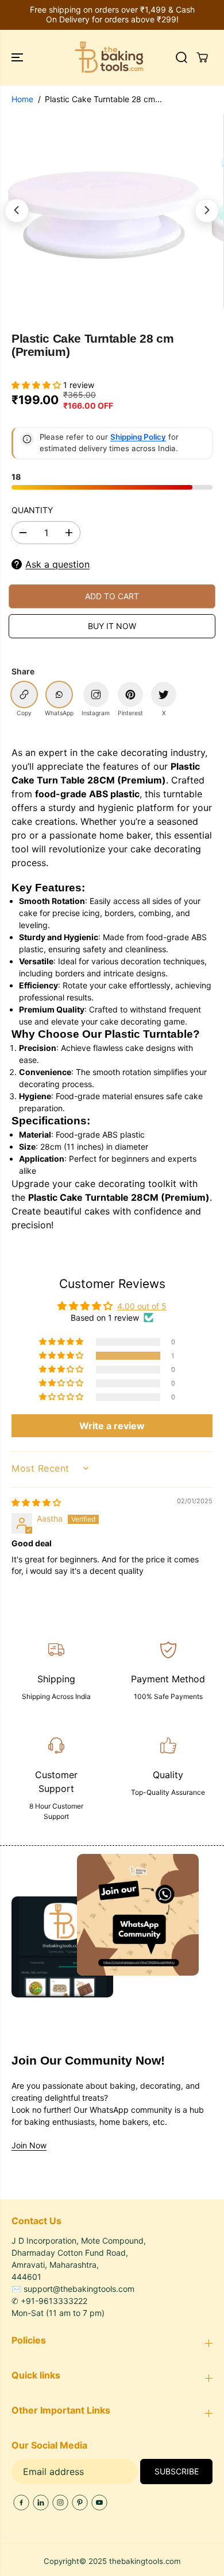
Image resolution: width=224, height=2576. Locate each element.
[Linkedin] (41, 2503)
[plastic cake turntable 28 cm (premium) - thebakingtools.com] (104, 211)
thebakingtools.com (145, 2561)
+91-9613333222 (54, 2301)
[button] (18, 57)
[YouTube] (99, 2503)
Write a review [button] (112, 1426)
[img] (36, 1502)
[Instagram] (60, 2503)
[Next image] (207, 211)
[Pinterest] (80, 2503)
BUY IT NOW (112, 626)
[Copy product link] (24, 695)
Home (22, 99)
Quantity (32, 510)
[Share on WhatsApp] (59, 695)
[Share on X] (164, 695)
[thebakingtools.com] (109, 57)
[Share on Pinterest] (130, 695)
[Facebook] (21, 2503)
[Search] (181, 57)
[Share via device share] (96, 695)
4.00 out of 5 (142, 1306)
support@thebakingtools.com (79, 2289)
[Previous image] (17, 211)
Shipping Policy (138, 437)
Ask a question (57, 564)
